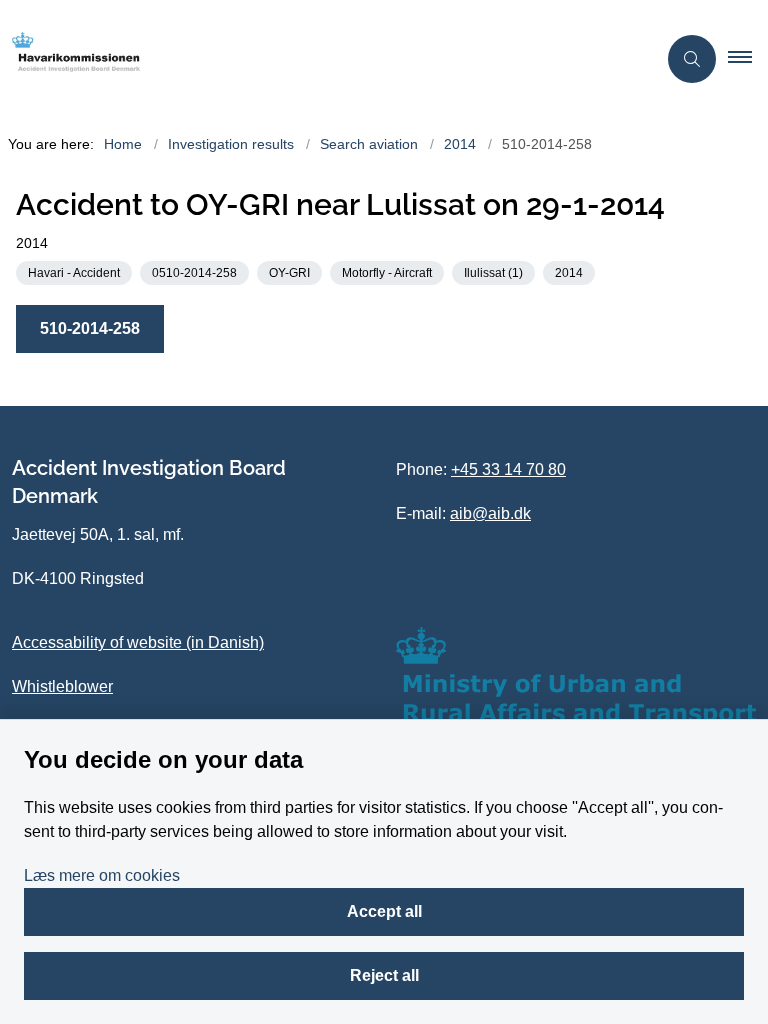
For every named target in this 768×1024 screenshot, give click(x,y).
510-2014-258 (90, 328)
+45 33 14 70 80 (508, 469)
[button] (748, 59)
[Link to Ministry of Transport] (576, 676)
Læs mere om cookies (102, 875)
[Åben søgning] (692, 59)
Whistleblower (62, 686)
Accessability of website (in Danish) (138, 642)
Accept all (384, 911)
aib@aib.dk (490, 513)
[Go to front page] (320, 59)
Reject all (384, 975)
